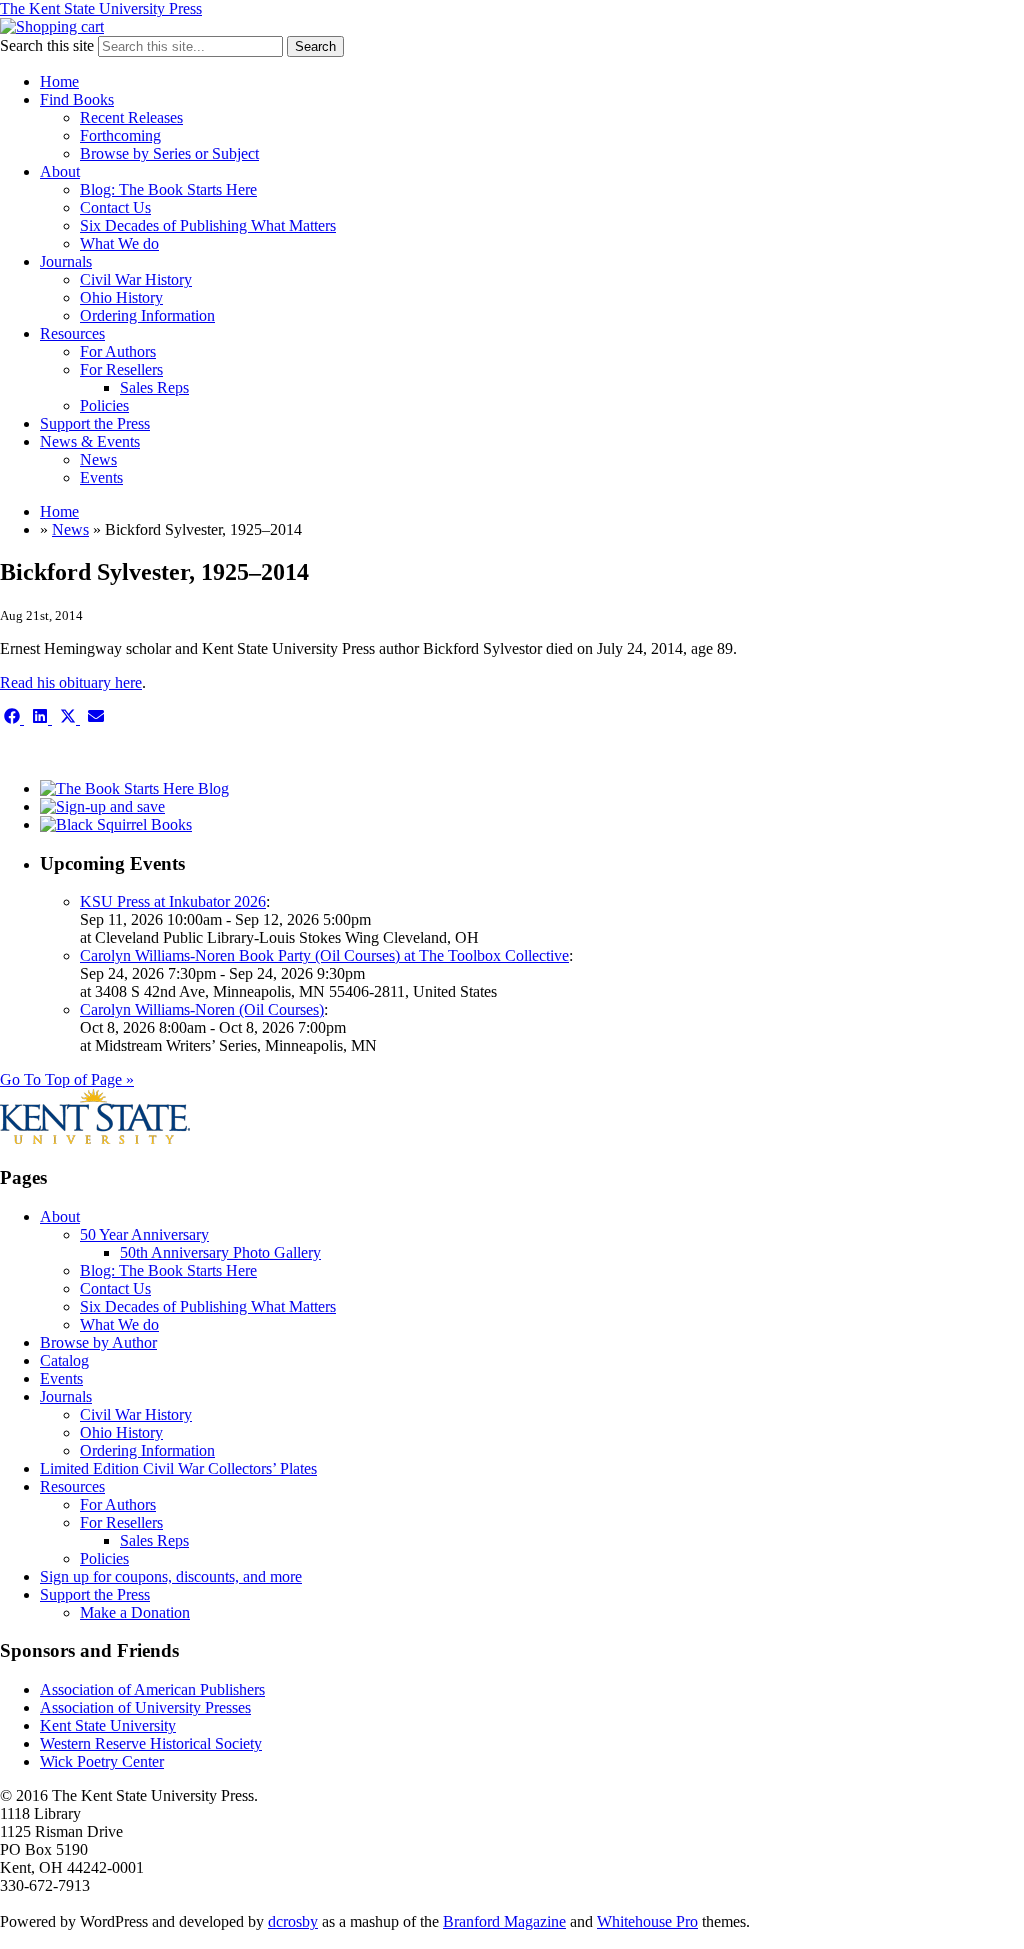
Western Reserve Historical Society (151, 1743)
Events (101, 477)
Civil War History (136, 279)
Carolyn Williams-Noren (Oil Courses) (202, 1009)
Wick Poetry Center (102, 1761)
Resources (72, 333)
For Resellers (121, 369)
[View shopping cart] (52, 26)
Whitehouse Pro (647, 1921)
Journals (66, 261)
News (98, 459)
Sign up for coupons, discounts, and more (171, 1576)
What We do (119, 243)
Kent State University (108, 1725)
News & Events (90, 441)
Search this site (47, 45)
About (60, 171)
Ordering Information (147, 315)
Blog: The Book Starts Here (168, 189)
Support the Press (95, 423)
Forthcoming (120, 135)
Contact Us (115, 207)
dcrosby (293, 1921)
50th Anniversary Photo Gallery (220, 1252)
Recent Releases (131, 117)
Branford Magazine (504, 1921)
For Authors (118, 351)
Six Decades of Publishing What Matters (208, 225)
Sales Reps (154, 387)
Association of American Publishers (152, 1689)
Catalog (64, 1360)
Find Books (77, 99)
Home (59, 81)
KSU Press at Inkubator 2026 (173, 901)
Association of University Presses (145, 1707)
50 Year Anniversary (144, 1234)
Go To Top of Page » (67, 1079)
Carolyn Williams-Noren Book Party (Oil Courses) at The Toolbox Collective (324, 955)
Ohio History (121, 297)
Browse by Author (98, 1342)
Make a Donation (135, 1612)
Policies (104, 405)
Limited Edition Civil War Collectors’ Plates (178, 1468)
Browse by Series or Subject (169, 153)
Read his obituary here (71, 682)
